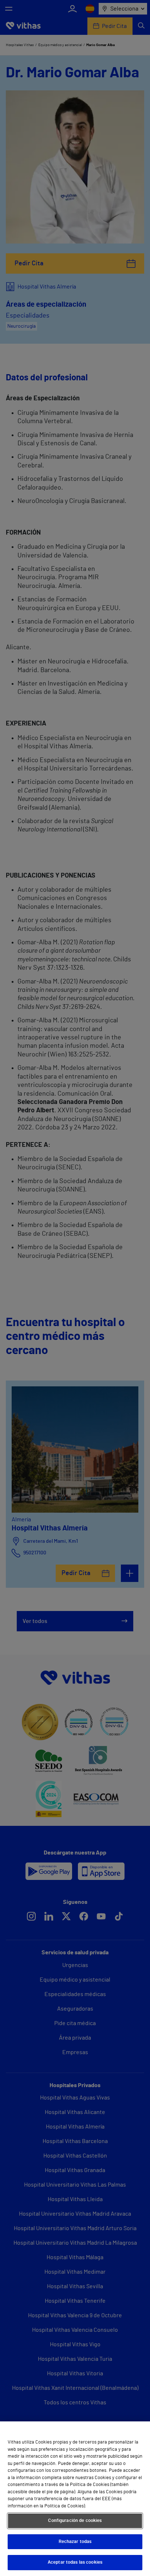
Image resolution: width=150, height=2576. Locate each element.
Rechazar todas (75, 2542)
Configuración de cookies (75, 2521)
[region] (75, 2499)
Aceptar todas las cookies (75, 2562)
